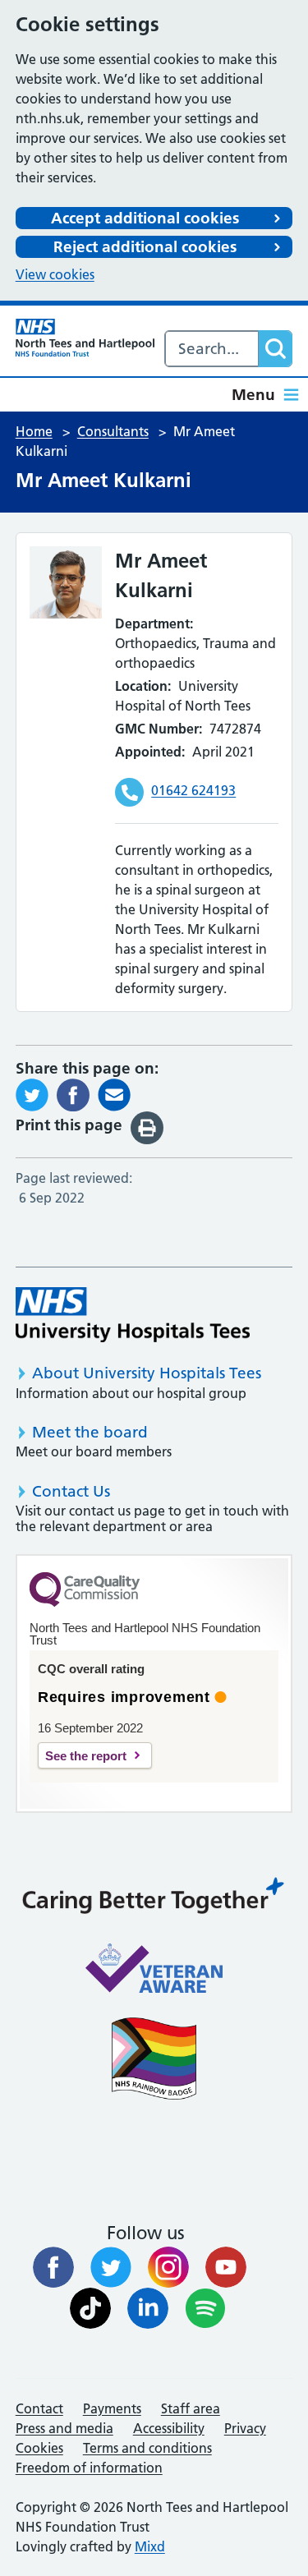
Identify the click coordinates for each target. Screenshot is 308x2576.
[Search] (275, 349)
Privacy (245, 2428)
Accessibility (169, 2428)
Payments (112, 2408)
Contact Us (71, 1491)
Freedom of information (89, 2468)
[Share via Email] (114, 1093)
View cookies (55, 274)
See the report (86, 1756)
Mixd (150, 2546)
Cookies (39, 2448)
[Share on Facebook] (73, 1093)
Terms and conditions (147, 2448)
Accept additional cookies (145, 218)
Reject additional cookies (145, 247)
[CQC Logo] (85, 1603)
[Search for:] (212, 349)
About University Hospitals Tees (147, 1373)
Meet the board (90, 1432)
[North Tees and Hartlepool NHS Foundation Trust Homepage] (85, 338)
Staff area (191, 2408)
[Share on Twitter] (32, 1093)
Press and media (64, 2428)
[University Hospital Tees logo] (133, 1315)
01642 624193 (193, 790)
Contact (39, 2408)
